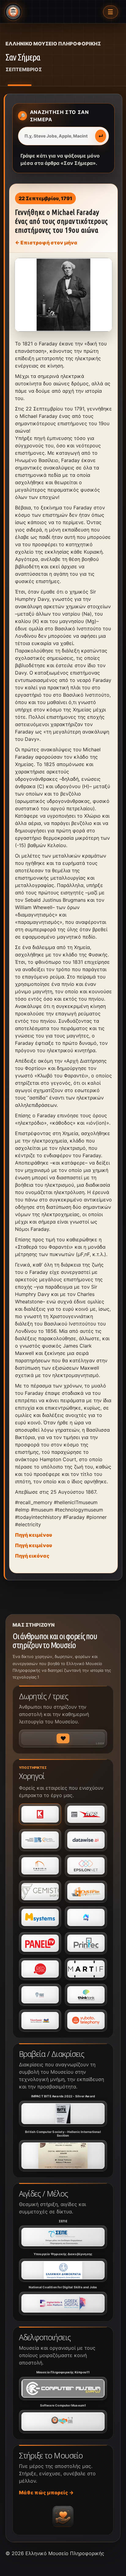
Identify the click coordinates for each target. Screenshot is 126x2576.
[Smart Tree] (40, 1995)
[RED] (40, 1969)
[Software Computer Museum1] (63, 2422)
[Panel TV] (40, 1943)
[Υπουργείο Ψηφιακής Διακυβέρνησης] (63, 2270)
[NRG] (86, 1917)
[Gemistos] (40, 1892)
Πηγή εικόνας (32, 1556)
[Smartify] (86, 1969)
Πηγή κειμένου (33, 1535)
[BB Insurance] (40, 1840)
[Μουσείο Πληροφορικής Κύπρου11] (63, 2388)
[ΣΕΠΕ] (63, 2237)
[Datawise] (86, 1840)
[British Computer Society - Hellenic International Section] (63, 2156)
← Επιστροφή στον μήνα (46, 243)
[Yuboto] (86, 2021)
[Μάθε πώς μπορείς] (63, 2516)
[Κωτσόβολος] (40, 1814)
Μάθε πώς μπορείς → (46, 2492)
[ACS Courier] (86, 1814)
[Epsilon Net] (86, 1866)
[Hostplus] (86, 1892)
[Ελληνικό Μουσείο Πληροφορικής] (13, 12)
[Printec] (86, 1943)
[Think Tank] (86, 1995)
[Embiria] (40, 1866)
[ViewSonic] (40, 2021)
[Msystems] (40, 1917)
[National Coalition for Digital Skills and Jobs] (63, 2303)
